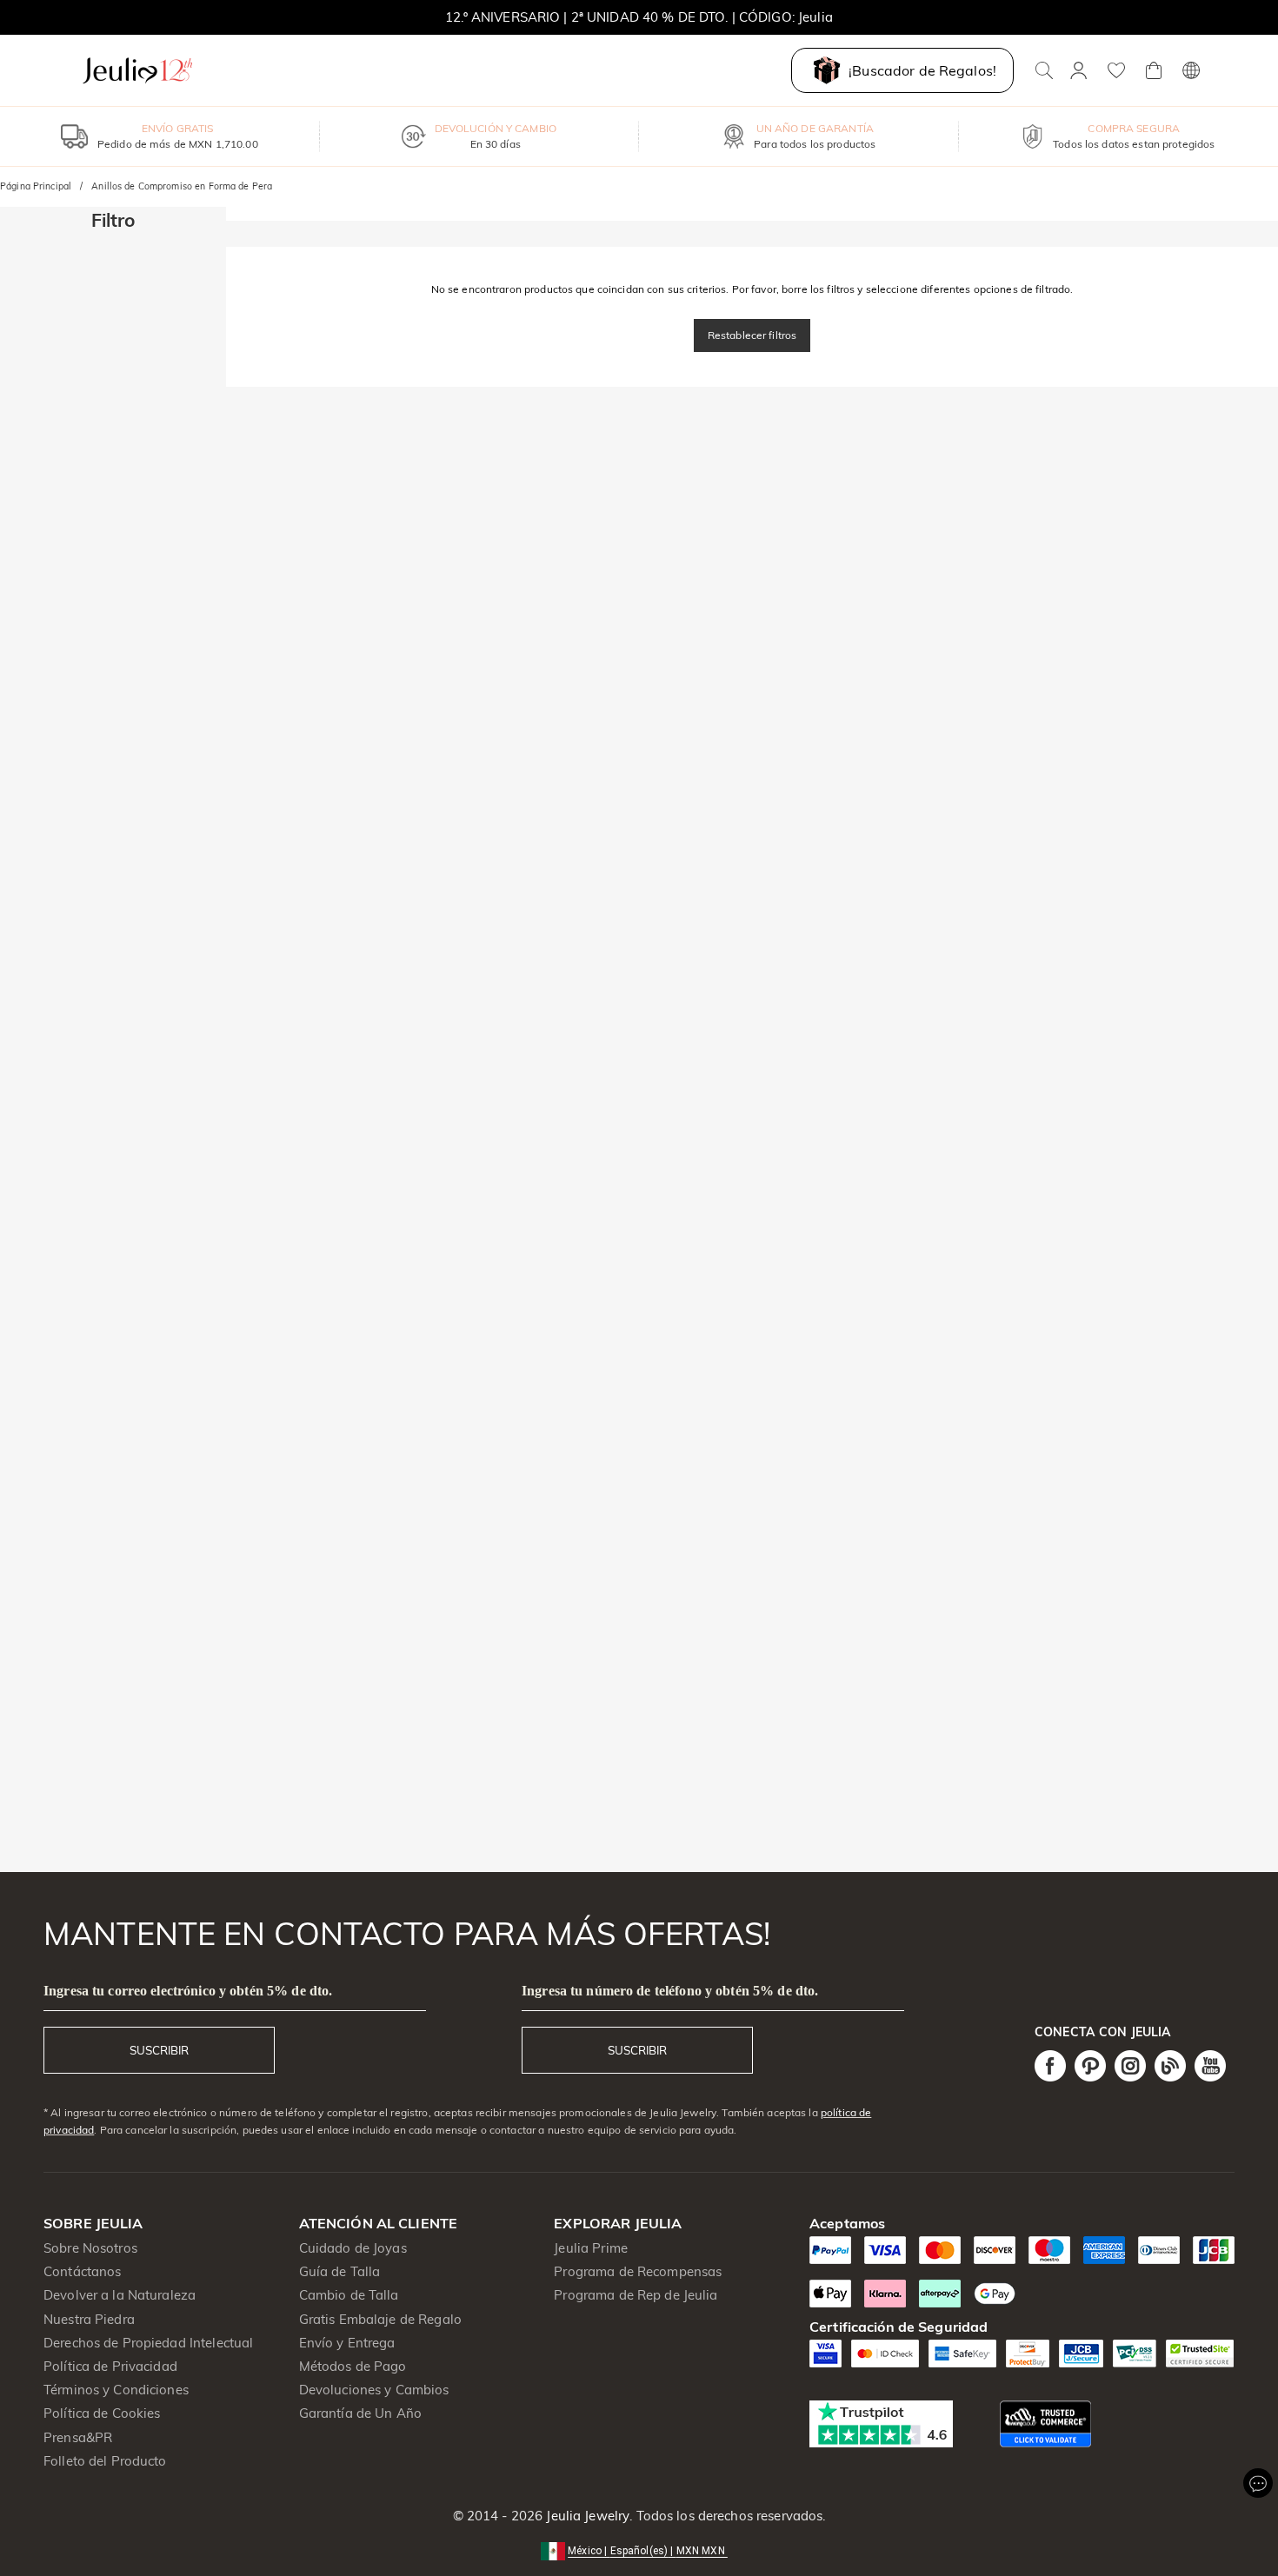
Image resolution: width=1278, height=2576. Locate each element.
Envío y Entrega (347, 2343)
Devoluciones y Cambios (374, 2390)
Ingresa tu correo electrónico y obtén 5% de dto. (188, 1991)
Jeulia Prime (591, 2248)
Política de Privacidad (110, 2366)
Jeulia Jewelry (586, 2516)
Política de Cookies (102, 2413)
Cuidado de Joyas (353, 2248)
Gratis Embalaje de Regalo (380, 2319)
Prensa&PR (78, 2437)
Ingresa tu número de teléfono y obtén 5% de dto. (670, 1991)
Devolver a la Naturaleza (120, 2295)
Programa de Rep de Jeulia (636, 2295)
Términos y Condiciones (116, 2390)
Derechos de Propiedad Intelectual (148, 2343)
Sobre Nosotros (90, 2248)
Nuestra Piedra (89, 2319)
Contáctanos (82, 2271)
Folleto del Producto (105, 2461)
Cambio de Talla (349, 2295)
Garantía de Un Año (360, 2413)
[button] (639, 2549)
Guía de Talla (340, 2271)
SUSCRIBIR (159, 2050)
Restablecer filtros (752, 335)
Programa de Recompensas (638, 2271)
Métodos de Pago (353, 2366)
